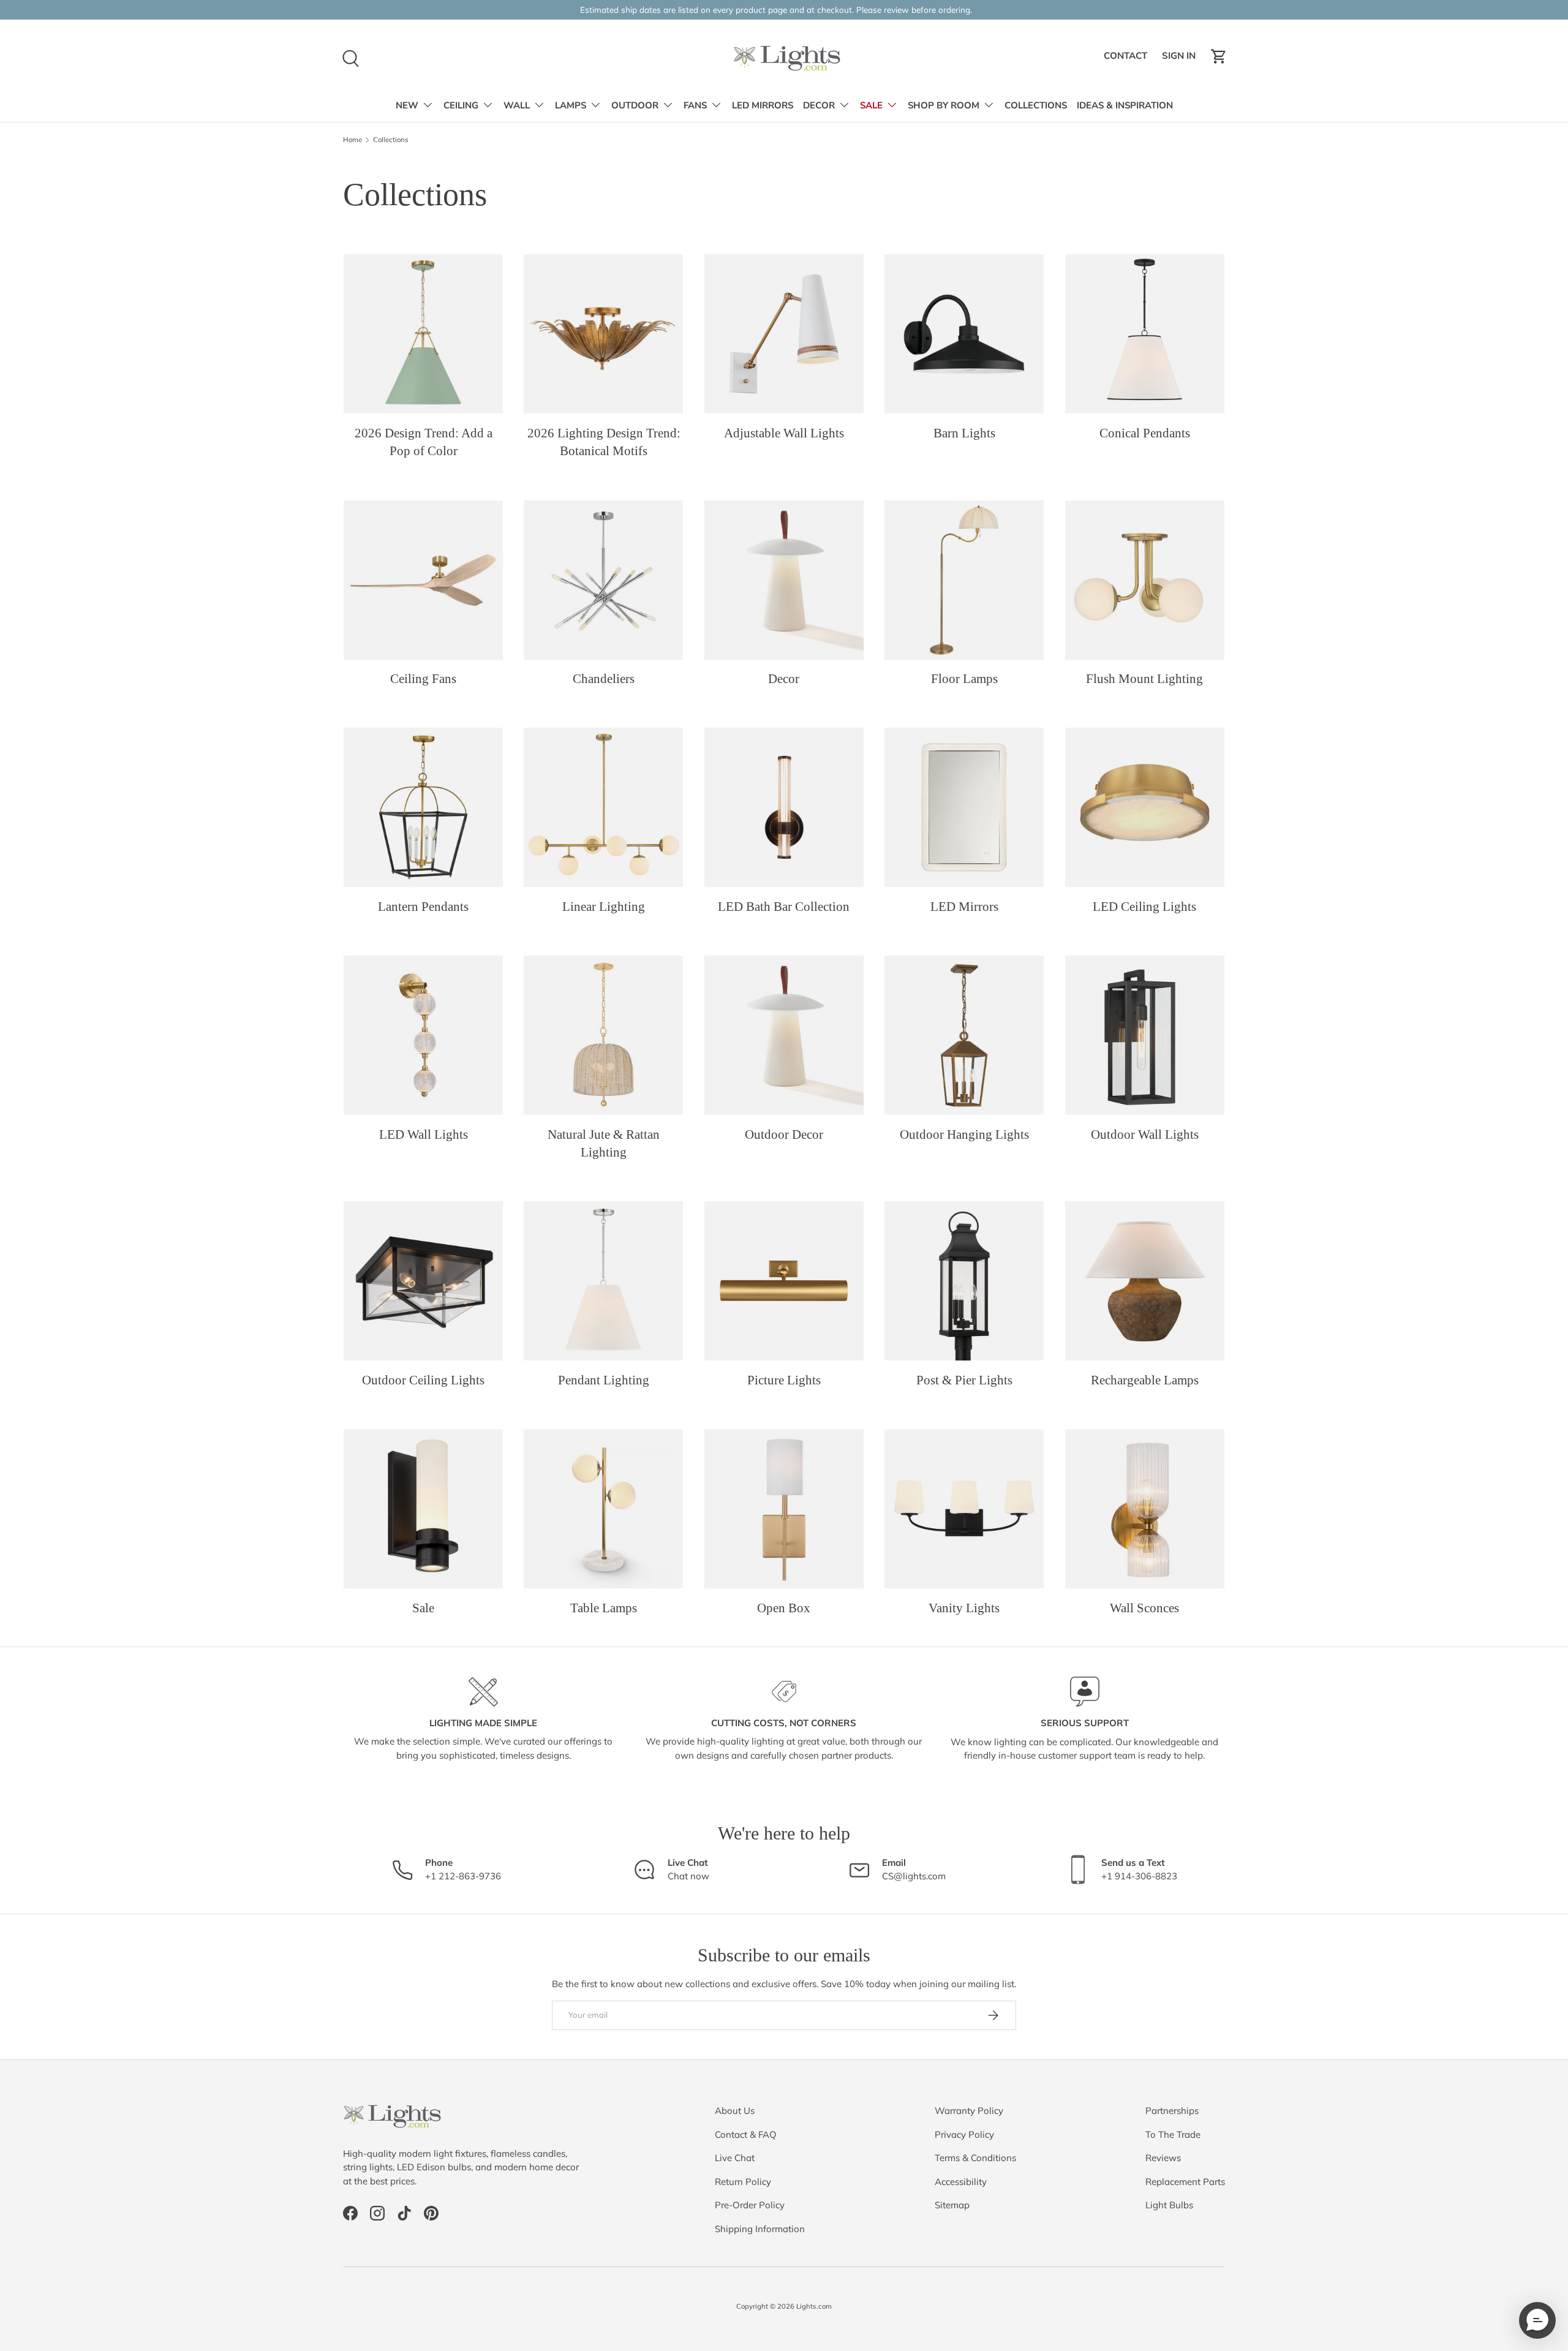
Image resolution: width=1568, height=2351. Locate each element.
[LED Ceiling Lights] (1145, 807)
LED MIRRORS (763, 105)
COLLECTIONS (1036, 105)
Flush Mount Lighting (1144, 679)
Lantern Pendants (423, 907)
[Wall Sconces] (1145, 1509)
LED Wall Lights (424, 1134)
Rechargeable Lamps (1145, 1380)
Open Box (784, 1608)
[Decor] (784, 580)
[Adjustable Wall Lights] (784, 334)
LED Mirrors (964, 907)
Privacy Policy (964, 2134)
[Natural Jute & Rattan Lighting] (603, 1035)
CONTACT (1127, 59)
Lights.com (814, 2306)
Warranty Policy (969, 2111)
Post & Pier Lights (964, 1380)
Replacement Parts (1185, 2182)
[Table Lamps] (603, 1509)
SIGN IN (1181, 59)
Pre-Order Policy (750, 2205)
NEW (407, 105)
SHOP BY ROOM (944, 105)
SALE (871, 105)
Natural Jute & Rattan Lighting (604, 1143)
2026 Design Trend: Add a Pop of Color (424, 442)
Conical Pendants (1145, 433)
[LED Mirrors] (964, 807)
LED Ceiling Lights (1144, 907)
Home (352, 140)
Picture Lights (784, 1380)
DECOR (819, 105)
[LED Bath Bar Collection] (784, 807)
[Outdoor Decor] (784, 1035)
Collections (391, 140)
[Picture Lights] (784, 1281)
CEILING (461, 105)
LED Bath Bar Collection (784, 907)
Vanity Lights (964, 1608)
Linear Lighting (604, 907)
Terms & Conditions (975, 2158)
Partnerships (1172, 2111)
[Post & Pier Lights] (964, 1281)
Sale (423, 1608)
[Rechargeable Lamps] (1145, 1281)
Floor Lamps (964, 679)
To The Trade (1173, 2134)
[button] (1219, 56)
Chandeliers (604, 679)
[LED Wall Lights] (423, 1035)
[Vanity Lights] (964, 1509)
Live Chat (735, 2158)
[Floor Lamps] (964, 580)
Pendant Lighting (604, 1380)
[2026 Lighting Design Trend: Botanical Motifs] (603, 334)
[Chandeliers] (603, 580)
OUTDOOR (635, 105)
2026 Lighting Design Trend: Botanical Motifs (604, 442)
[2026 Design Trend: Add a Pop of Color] (423, 334)
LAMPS (571, 105)
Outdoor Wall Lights (1145, 1134)
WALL (517, 105)
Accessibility (961, 2182)
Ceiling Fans (423, 679)
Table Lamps (604, 1608)
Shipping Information (760, 2229)
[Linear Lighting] (603, 807)
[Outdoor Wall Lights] (1145, 1035)
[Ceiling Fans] (423, 580)
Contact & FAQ (746, 2134)
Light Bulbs (1169, 2205)
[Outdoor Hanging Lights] (964, 1035)
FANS (695, 105)
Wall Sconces (1144, 1608)
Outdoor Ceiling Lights (423, 1380)
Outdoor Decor (784, 1134)
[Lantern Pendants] (423, 807)
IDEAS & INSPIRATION (1125, 105)
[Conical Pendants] (1145, 334)
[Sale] (423, 1509)
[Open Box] (784, 1509)
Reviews (1163, 2158)
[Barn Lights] (964, 334)
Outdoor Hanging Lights (964, 1134)
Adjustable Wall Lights (784, 433)
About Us (735, 2111)
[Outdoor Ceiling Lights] (423, 1281)
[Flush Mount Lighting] (1145, 580)
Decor (784, 679)
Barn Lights (964, 433)
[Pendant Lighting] (603, 1281)
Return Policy (743, 2182)
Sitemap (952, 2205)
